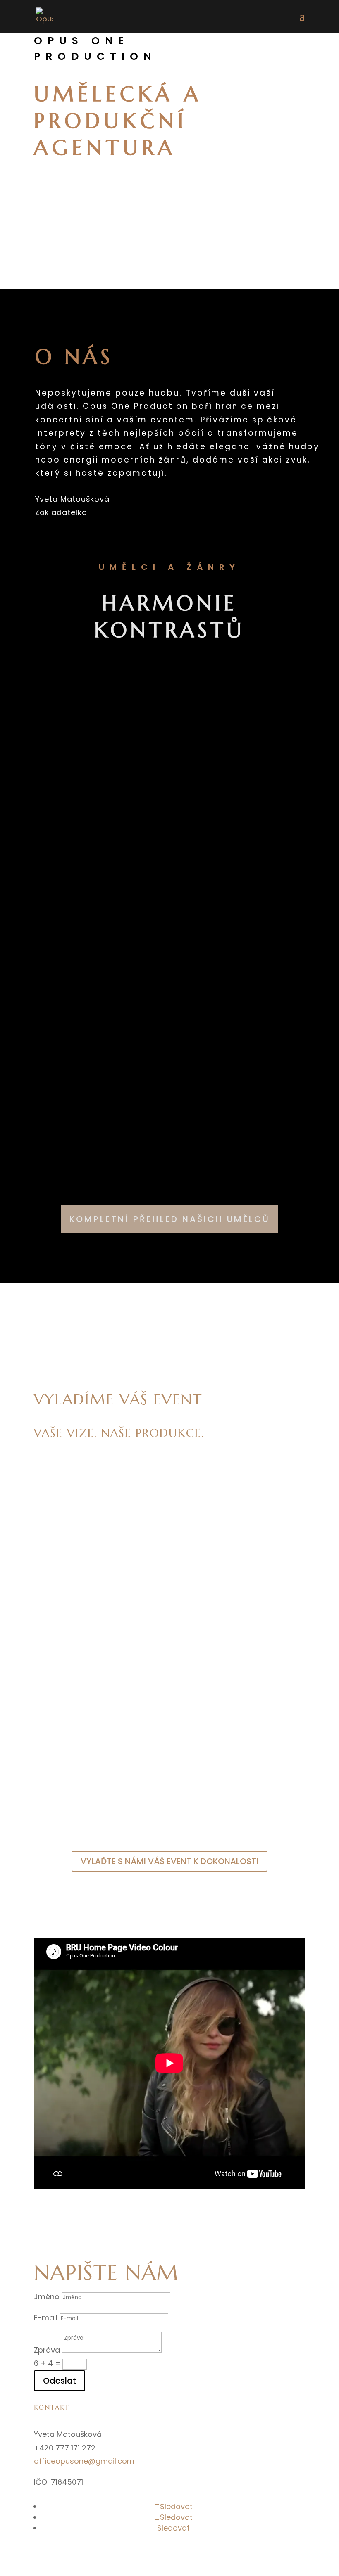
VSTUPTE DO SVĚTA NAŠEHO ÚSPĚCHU (170, 1347)
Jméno (47, 2297)
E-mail (46, 2318)
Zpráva (47, 2350)
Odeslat (60, 2381)
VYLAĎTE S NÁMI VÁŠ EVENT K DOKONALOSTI (169, 1861)
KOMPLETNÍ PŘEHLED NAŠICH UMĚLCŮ (170, 1219)
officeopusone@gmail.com (84, 2461)
